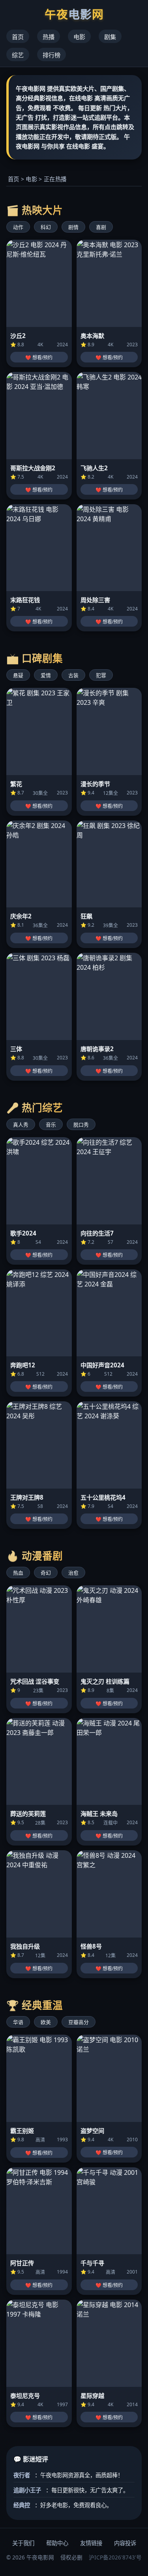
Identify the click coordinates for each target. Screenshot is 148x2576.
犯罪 (101, 675)
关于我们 (23, 2543)
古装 (73, 675)
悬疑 (18, 675)
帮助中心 (57, 2543)
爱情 (46, 675)
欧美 (46, 2022)
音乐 (51, 1125)
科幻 (46, 227)
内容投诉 (125, 2543)
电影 (79, 37)
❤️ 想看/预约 (39, 358)
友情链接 (91, 2543)
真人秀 (21, 1125)
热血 (18, 1573)
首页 (18, 37)
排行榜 (52, 55)
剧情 (73, 227)
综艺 (18, 55)
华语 (18, 2022)
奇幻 (46, 1573)
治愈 (73, 1573)
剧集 (110, 37)
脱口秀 (81, 1125)
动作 (18, 227)
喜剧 (101, 227)
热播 (49, 37)
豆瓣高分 (79, 2022)
